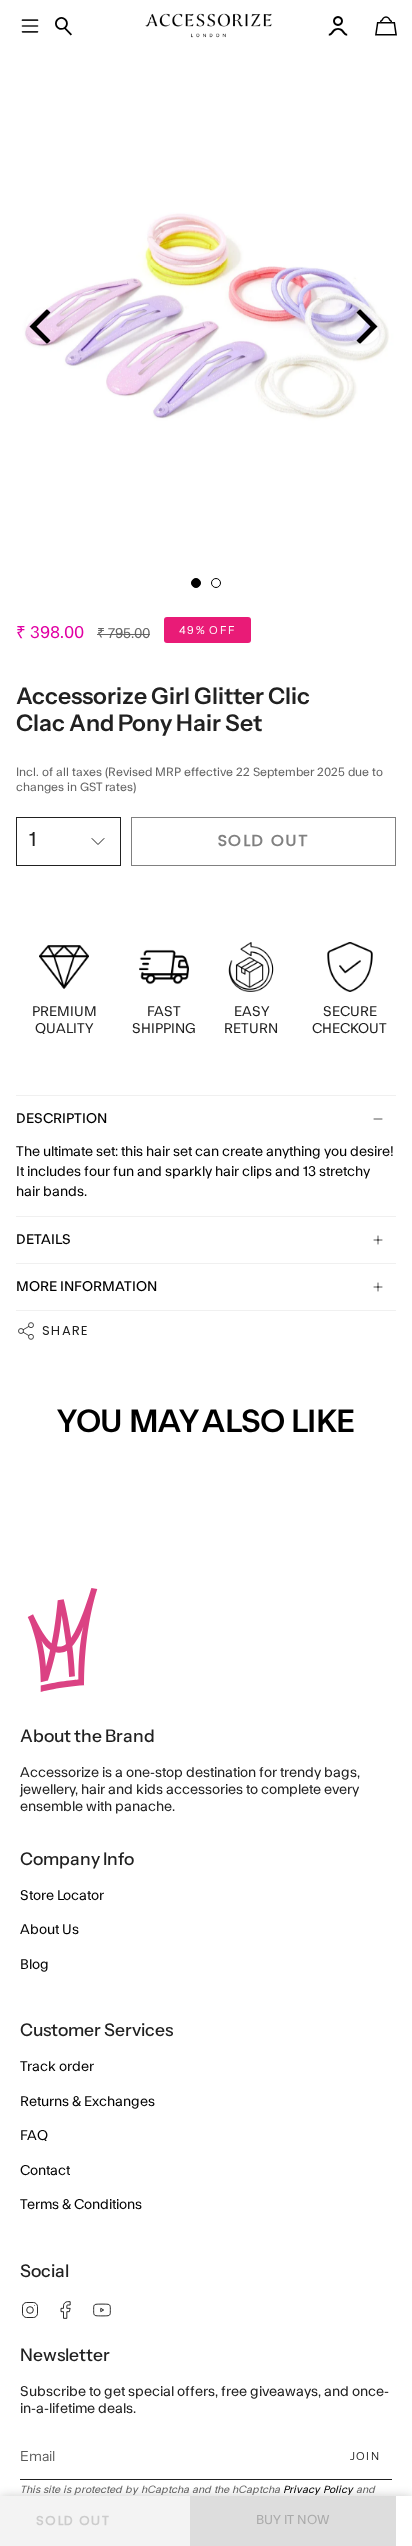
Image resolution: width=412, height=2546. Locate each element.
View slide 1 (196, 583)
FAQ (34, 2136)
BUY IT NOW (293, 2520)
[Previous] (43, 326)
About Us (49, 1930)
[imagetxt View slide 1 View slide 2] (206, 309)
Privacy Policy (318, 2490)
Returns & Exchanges (87, 2102)
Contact (45, 2171)
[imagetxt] (209, 25)
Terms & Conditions (81, 2205)
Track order (57, 2067)
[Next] (363, 326)
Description (61, 1119)
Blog (34, 1965)
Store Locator (62, 1896)
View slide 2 (216, 583)
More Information (86, 1287)
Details (43, 1240)
